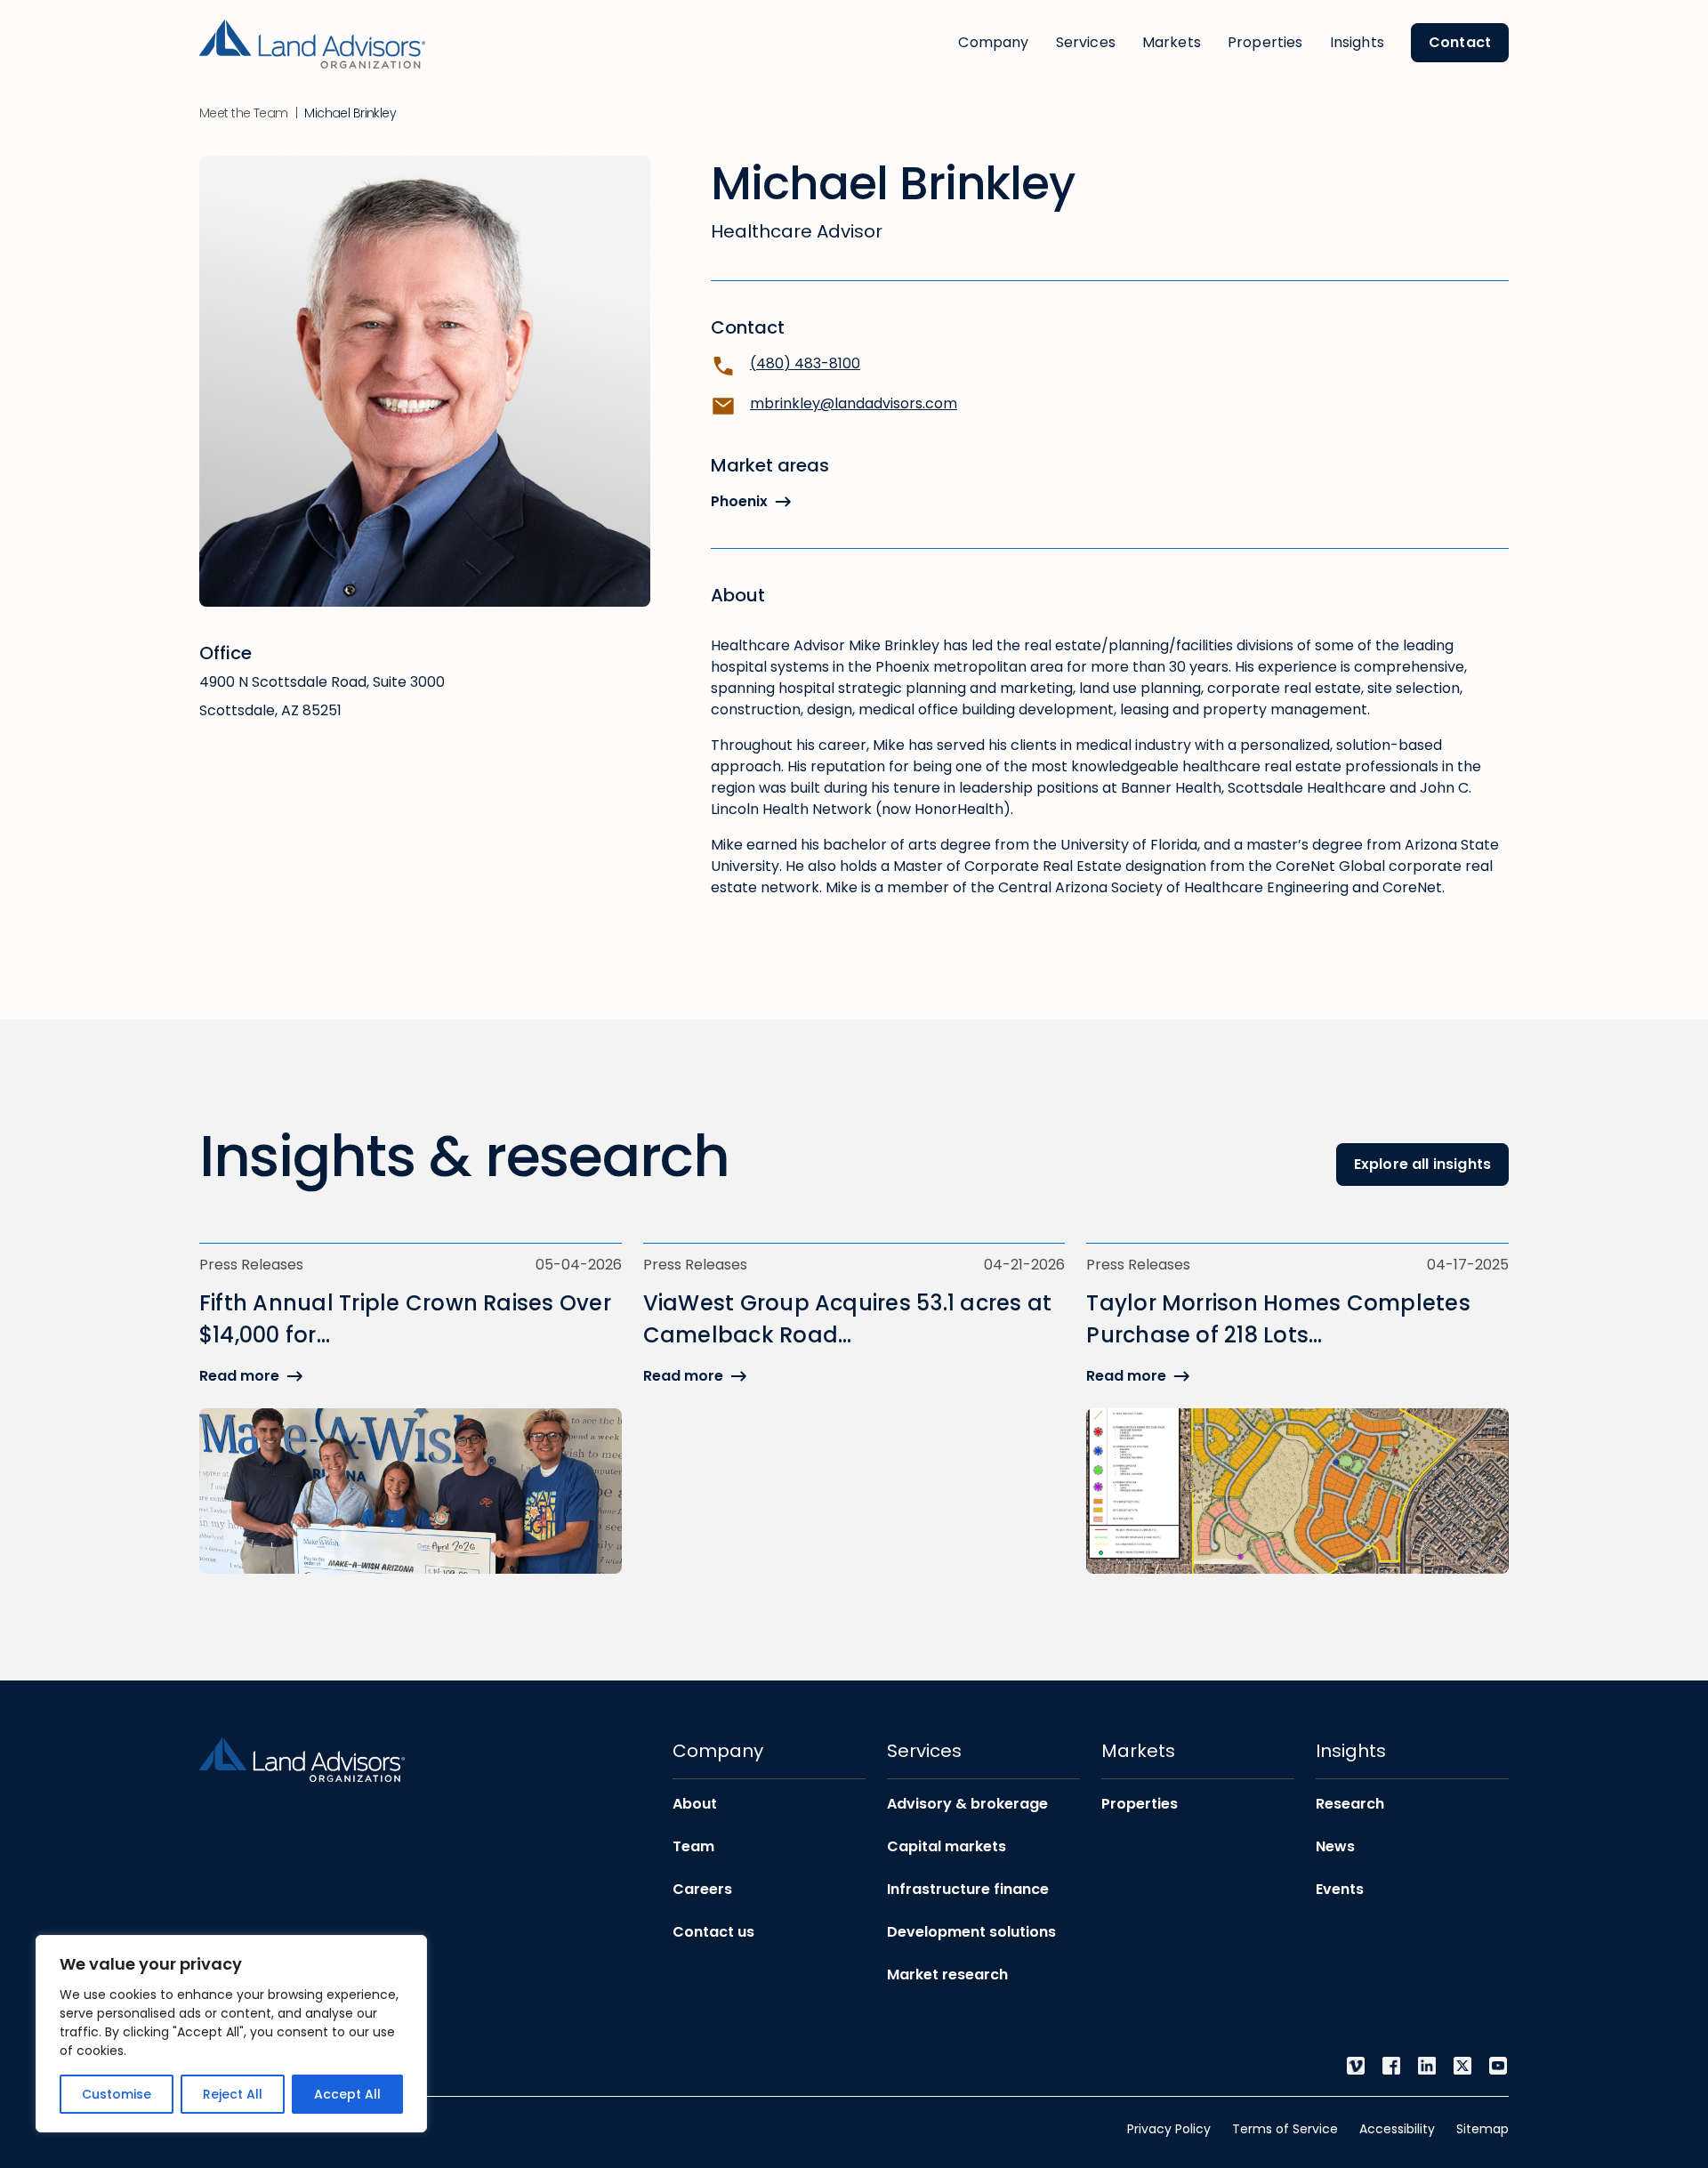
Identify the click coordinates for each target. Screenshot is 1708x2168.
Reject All (233, 2094)
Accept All (347, 2094)
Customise (117, 2094)
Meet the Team (244, 113)
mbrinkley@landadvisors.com (854, 403)
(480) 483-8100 (805, 363)
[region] (231, 2034)
